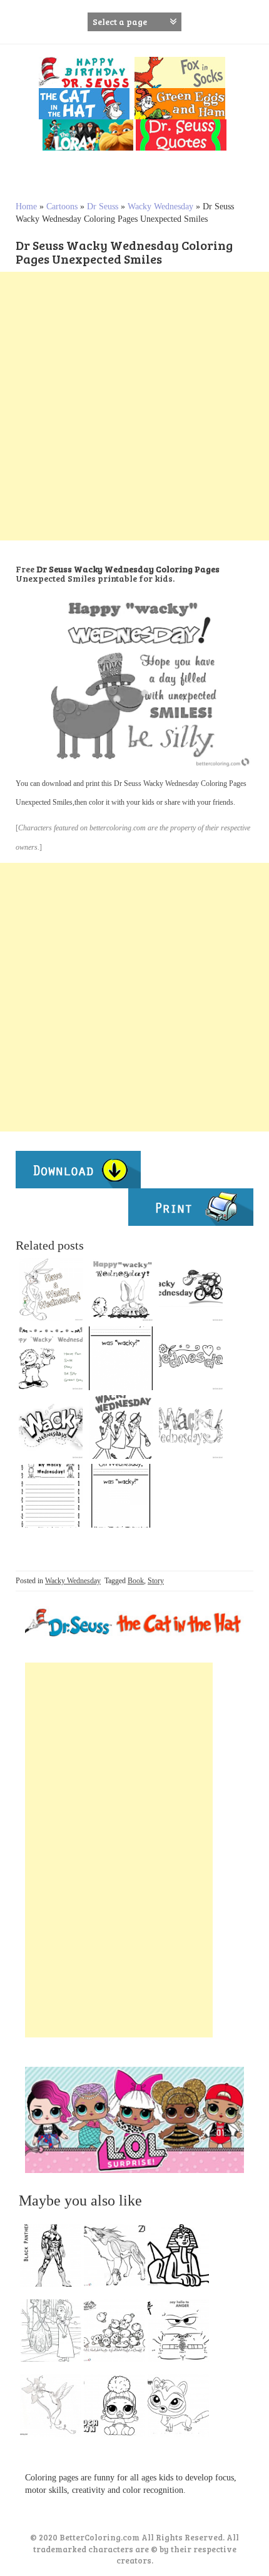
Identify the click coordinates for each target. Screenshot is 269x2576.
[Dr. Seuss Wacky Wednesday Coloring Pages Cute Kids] (191, 1427)
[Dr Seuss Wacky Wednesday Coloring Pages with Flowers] (191, 1358)
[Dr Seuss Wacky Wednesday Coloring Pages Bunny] (51, 1290)
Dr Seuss (103, 206)
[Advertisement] (134, 406)
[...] (54, 2259)
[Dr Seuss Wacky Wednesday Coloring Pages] (121, 1427)
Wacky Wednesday (160, 206)
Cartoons (62, 206)
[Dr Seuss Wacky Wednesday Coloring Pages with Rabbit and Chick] (121, 1290)
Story (156, 1581)
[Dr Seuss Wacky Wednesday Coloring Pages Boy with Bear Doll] (51, 1358)
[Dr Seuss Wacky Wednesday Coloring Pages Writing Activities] (121, 1358)
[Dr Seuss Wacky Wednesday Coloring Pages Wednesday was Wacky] (121, 1496)
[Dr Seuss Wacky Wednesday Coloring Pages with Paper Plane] (51, 1427)
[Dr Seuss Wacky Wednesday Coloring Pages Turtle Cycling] (191, 1290)
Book (136, 1581)
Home (26, 206)
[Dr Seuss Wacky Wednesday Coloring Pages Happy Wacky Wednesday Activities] (51, 1496)
